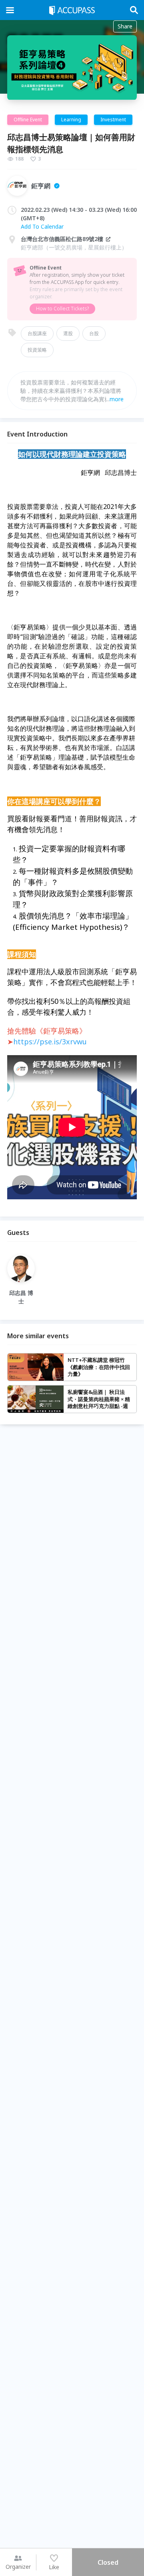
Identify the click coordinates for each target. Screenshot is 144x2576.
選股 (68, 333)
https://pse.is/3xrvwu (50, 1042)
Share (125, 26)
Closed (108, 2562)
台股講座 (37, 333)
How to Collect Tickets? (62, 309)
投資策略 (37, 350)
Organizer (18, 2567)
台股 (94, 333)
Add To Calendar (42, 226)
